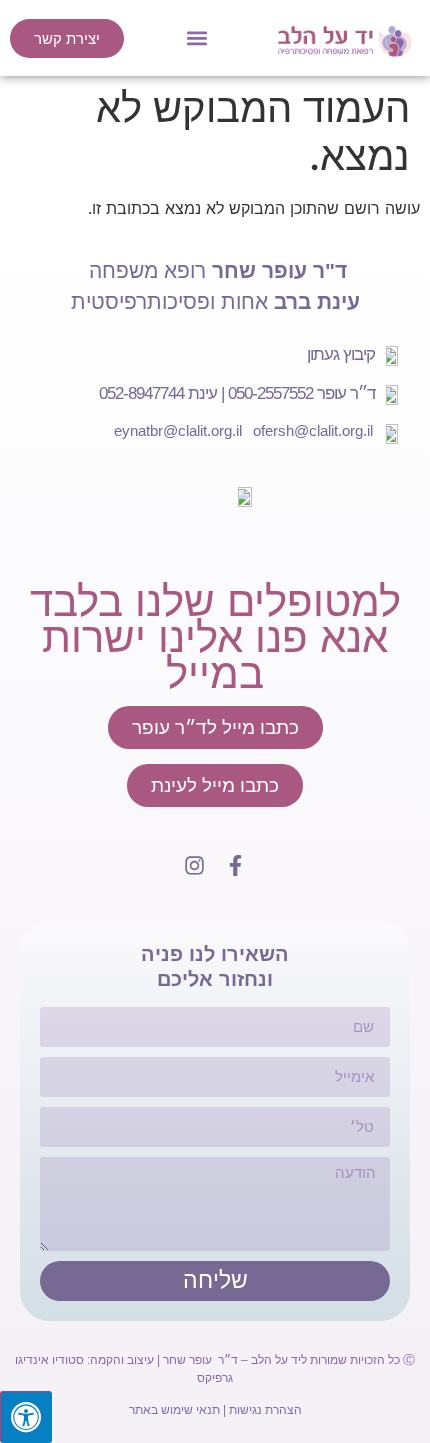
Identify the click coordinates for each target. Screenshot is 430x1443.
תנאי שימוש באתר (174, 1410)
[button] (197, 38)
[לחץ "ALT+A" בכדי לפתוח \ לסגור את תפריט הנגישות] (26, 1417)
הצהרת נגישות (265, 1410)
